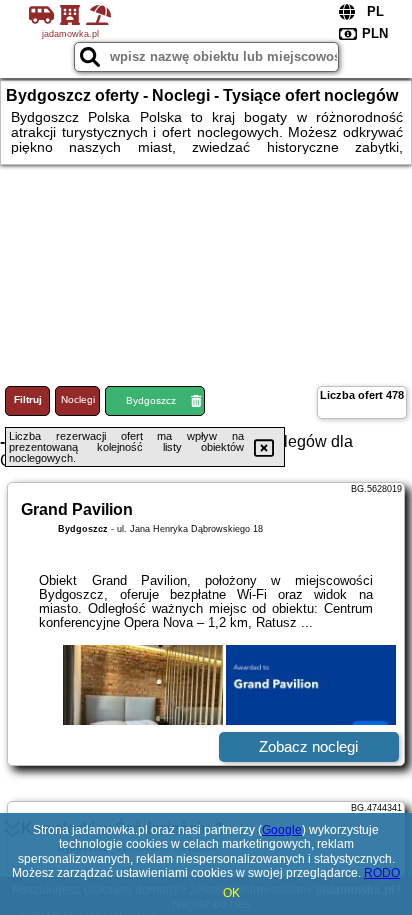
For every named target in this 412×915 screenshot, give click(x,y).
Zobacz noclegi (308, 746)
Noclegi (78, 399)
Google (282, 830)
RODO (382, 873)
